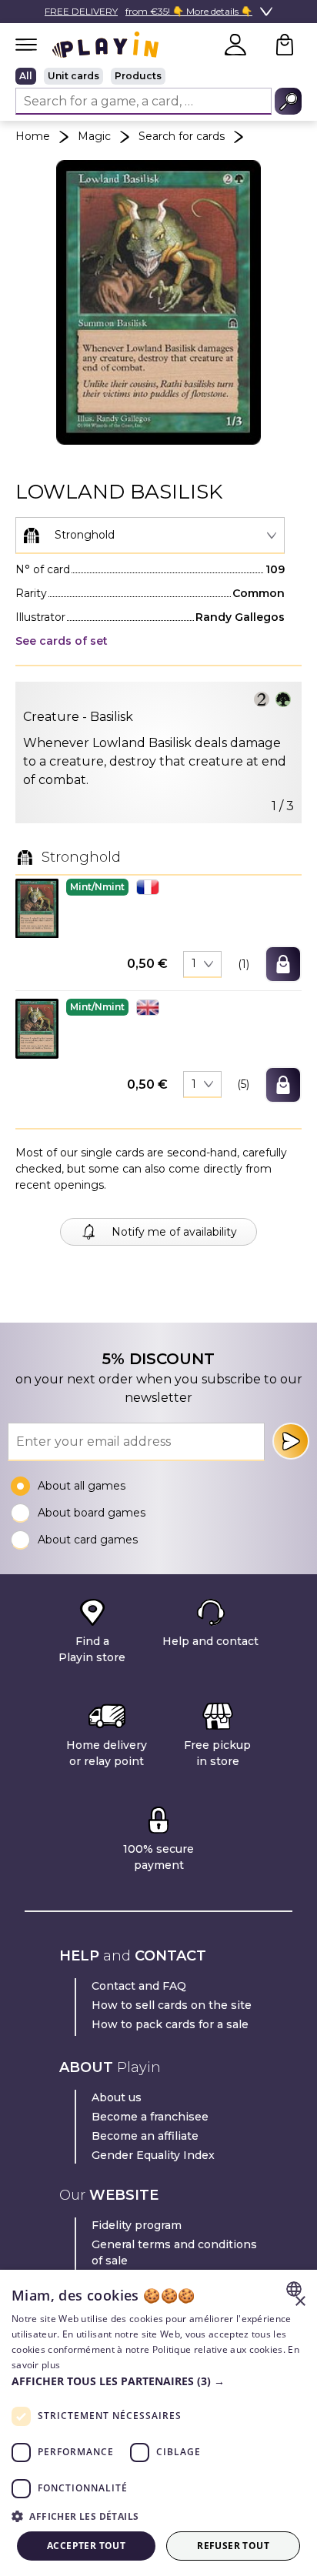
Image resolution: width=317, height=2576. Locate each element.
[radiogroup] (158, 76)
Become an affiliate (145, 2136)
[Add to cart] (283, 964)
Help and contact (210, 1641)
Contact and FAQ (139, 1986)
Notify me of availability (174, 1232)
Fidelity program (137, 2225)
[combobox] (150, 536)
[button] (37, 908)
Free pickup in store (217, 1753)
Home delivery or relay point (107, 1753)
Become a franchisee (150, 2117)
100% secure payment (158, 1857)
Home (33, 136)
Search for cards (182, 136)
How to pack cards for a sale (170, 2024)
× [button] (300, 2302)
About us (117, 2097)
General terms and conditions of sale (174, 2252)
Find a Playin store (92, 1649)
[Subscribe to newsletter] (291, 1441)
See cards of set (62, 641)
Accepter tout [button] (86, 2546)
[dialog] (158, 2423)
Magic (94, 136)
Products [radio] (138, 76)
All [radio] (26, 76)
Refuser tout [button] (233, 2546)
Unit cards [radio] (73, 76)
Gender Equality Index (153, 2155)
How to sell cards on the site (172, 2005)
